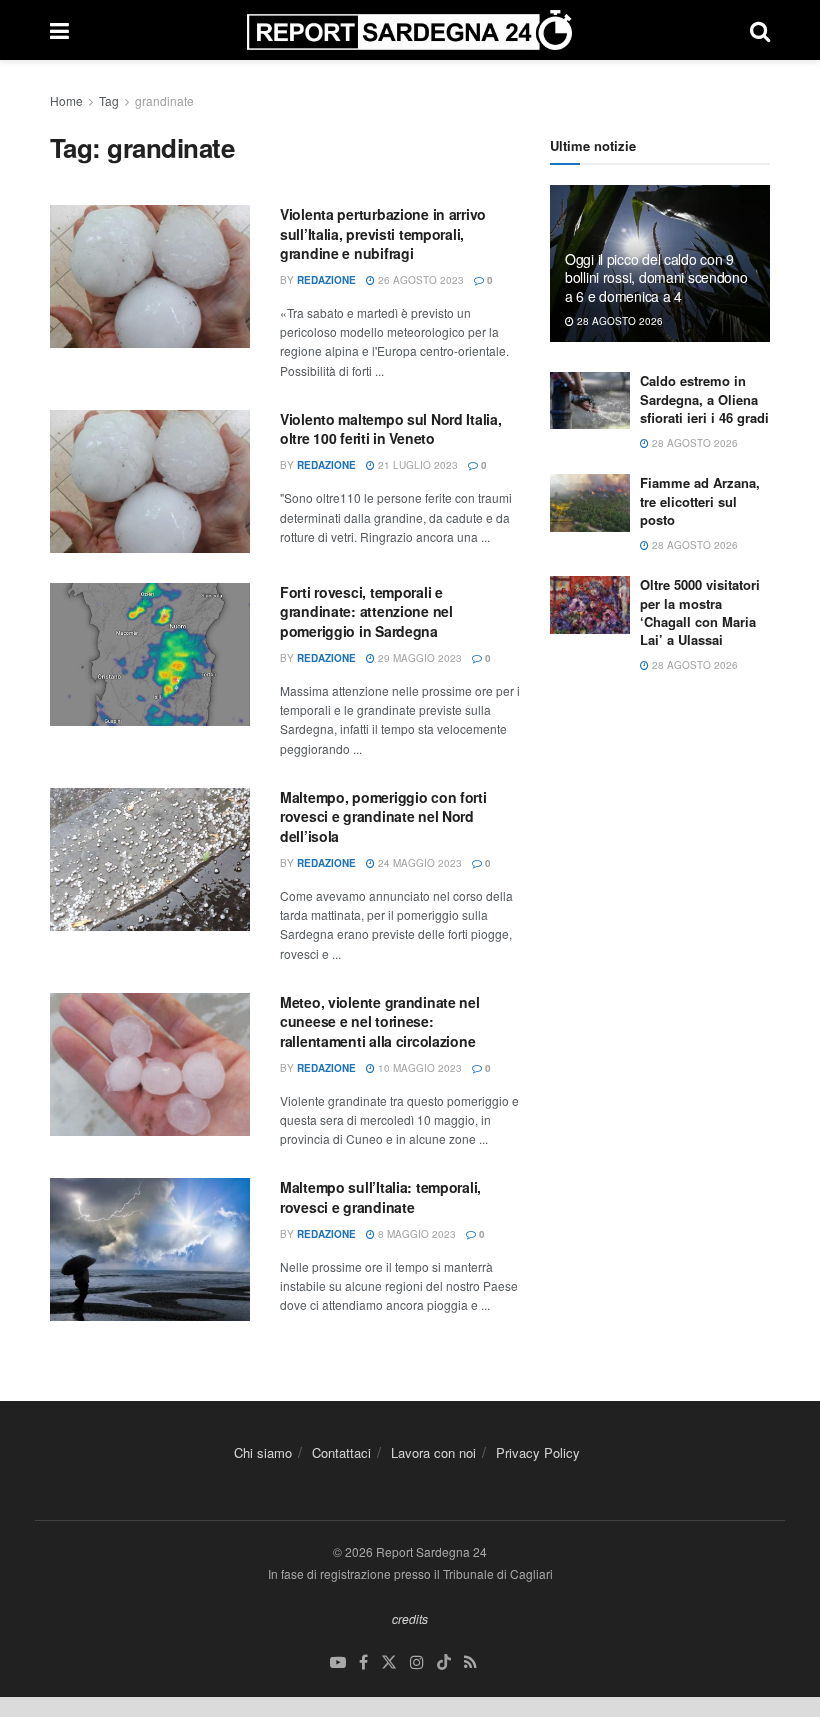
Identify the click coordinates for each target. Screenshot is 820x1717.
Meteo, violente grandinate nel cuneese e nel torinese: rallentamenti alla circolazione (380, 1021)
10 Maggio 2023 (418, 1068)
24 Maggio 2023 (418, 863)
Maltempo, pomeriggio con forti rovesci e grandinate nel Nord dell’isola (383, 816)
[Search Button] (760, 30)
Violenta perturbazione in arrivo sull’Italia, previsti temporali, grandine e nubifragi (383, 233)
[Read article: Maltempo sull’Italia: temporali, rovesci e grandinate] (150, 1249)
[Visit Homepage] (409, 30)
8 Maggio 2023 (415, 1234)
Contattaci (341, 1452)
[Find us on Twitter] (389, 1662)
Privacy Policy (538, 1452)
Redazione (326, 280)
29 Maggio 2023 (418, 658)
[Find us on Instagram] (417, 1662)
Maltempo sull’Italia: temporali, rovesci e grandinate (380, 1197)
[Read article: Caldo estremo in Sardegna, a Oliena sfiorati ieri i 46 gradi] (590, 400)
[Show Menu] (59, 30)
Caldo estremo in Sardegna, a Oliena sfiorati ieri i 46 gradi (704, 398)
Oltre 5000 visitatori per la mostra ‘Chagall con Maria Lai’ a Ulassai (700, 612)
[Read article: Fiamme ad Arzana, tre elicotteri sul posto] (590, 502)
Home (66, 100)
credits (410, 1618)
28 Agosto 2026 (618, 321)
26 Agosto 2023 (419, 280)
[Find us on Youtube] (338, 1662)
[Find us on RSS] (470, 1662)
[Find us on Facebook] (363, 1662)
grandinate (164, 100)
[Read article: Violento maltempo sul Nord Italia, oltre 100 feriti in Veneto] (150, 481)
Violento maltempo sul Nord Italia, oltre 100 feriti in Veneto (390, 429)
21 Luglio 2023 (416, 465)
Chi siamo (263, 1452)
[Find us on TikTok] (444, 1663)
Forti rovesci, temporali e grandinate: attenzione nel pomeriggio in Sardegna (366, 611)
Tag (109, 100)
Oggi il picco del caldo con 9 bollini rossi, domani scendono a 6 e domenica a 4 (656, 277)
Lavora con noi (433, 1452)
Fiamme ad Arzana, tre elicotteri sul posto (700, 500)
